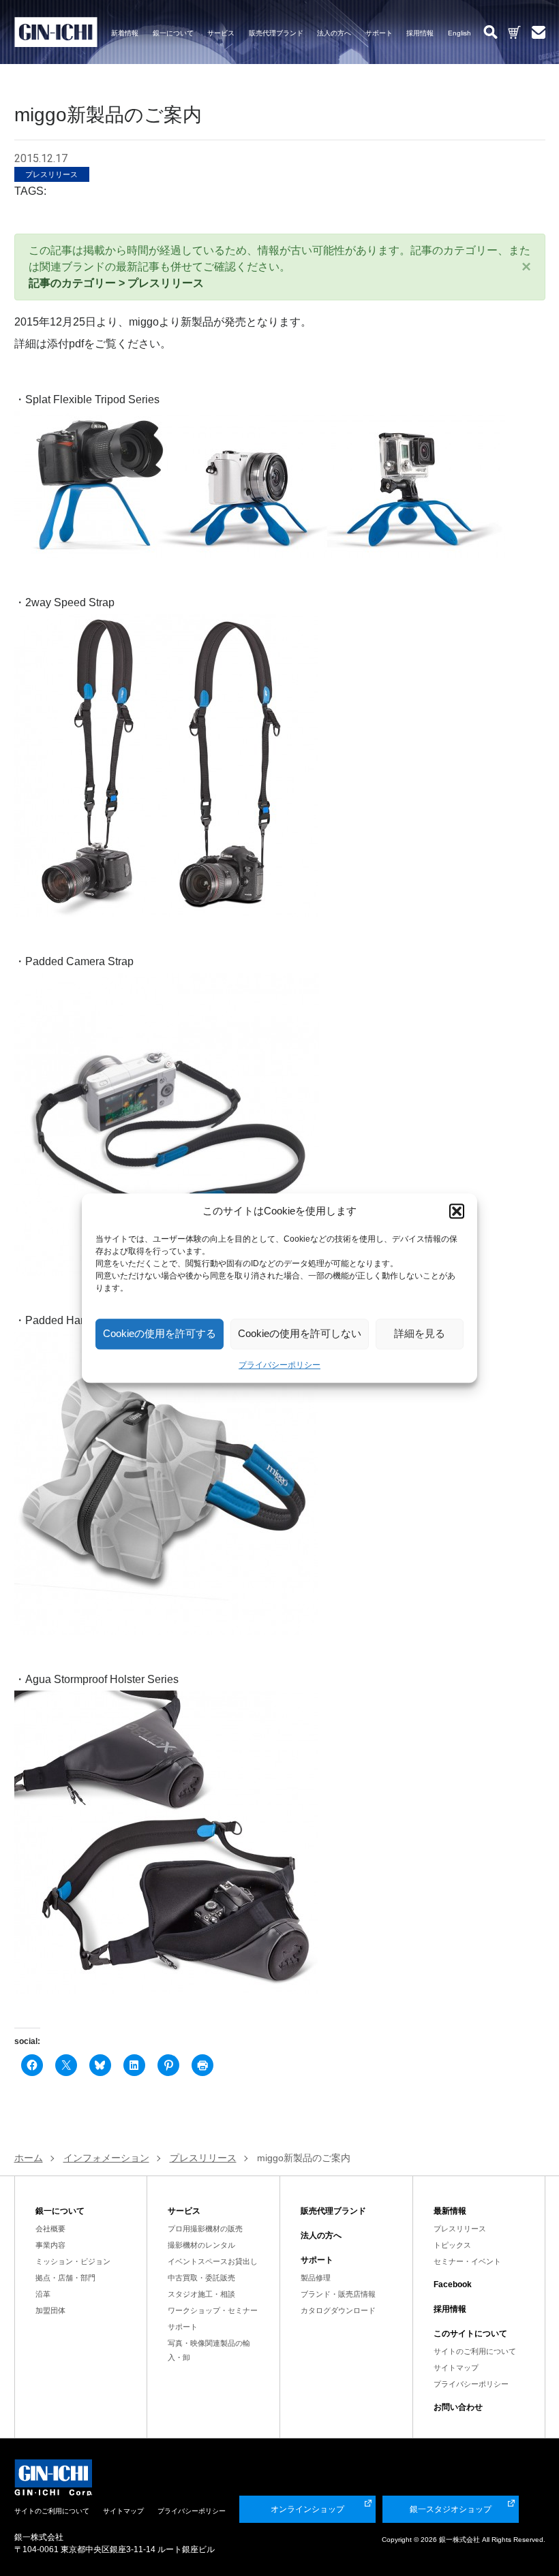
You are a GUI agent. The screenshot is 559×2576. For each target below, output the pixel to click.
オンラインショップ (307, 2509)
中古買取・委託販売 (201, 2278)
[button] (457, 1212)
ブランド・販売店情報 (338, 2294)
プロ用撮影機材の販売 (205, 2229)
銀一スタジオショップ (451, 2509)
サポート (379, 33)
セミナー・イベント (467, 2261)
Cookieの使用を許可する (160, 1333)
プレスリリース (460, 2229)
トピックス (452, 2245)
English (459, 33)
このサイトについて (470, 2334)
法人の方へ (334, 33)
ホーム (29, 2158)
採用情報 (420, 33)
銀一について (173, 33)
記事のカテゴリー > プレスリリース (116, 283)
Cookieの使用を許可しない (300, 1333)
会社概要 (50, 2229)
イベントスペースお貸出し (213, 2261)
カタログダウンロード (338, 2310)
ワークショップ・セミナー (213, 2310)
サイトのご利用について (475, 2351)
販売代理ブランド (276, 33)
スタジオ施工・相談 (201, 2294)
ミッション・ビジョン (73, 2261)
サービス (221, 33)
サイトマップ (456, 2368)
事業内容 (50, 2245)
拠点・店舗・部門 (65, 2278)
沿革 (43, 2294)
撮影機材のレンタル (201, 2245)
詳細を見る (420, 1333)
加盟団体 (50, 2310)
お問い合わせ (458, 2407)
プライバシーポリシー (279, 1365)
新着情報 (125, 33)
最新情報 (450, 2211)
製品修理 (316, 2278)
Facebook (453, 2284)
